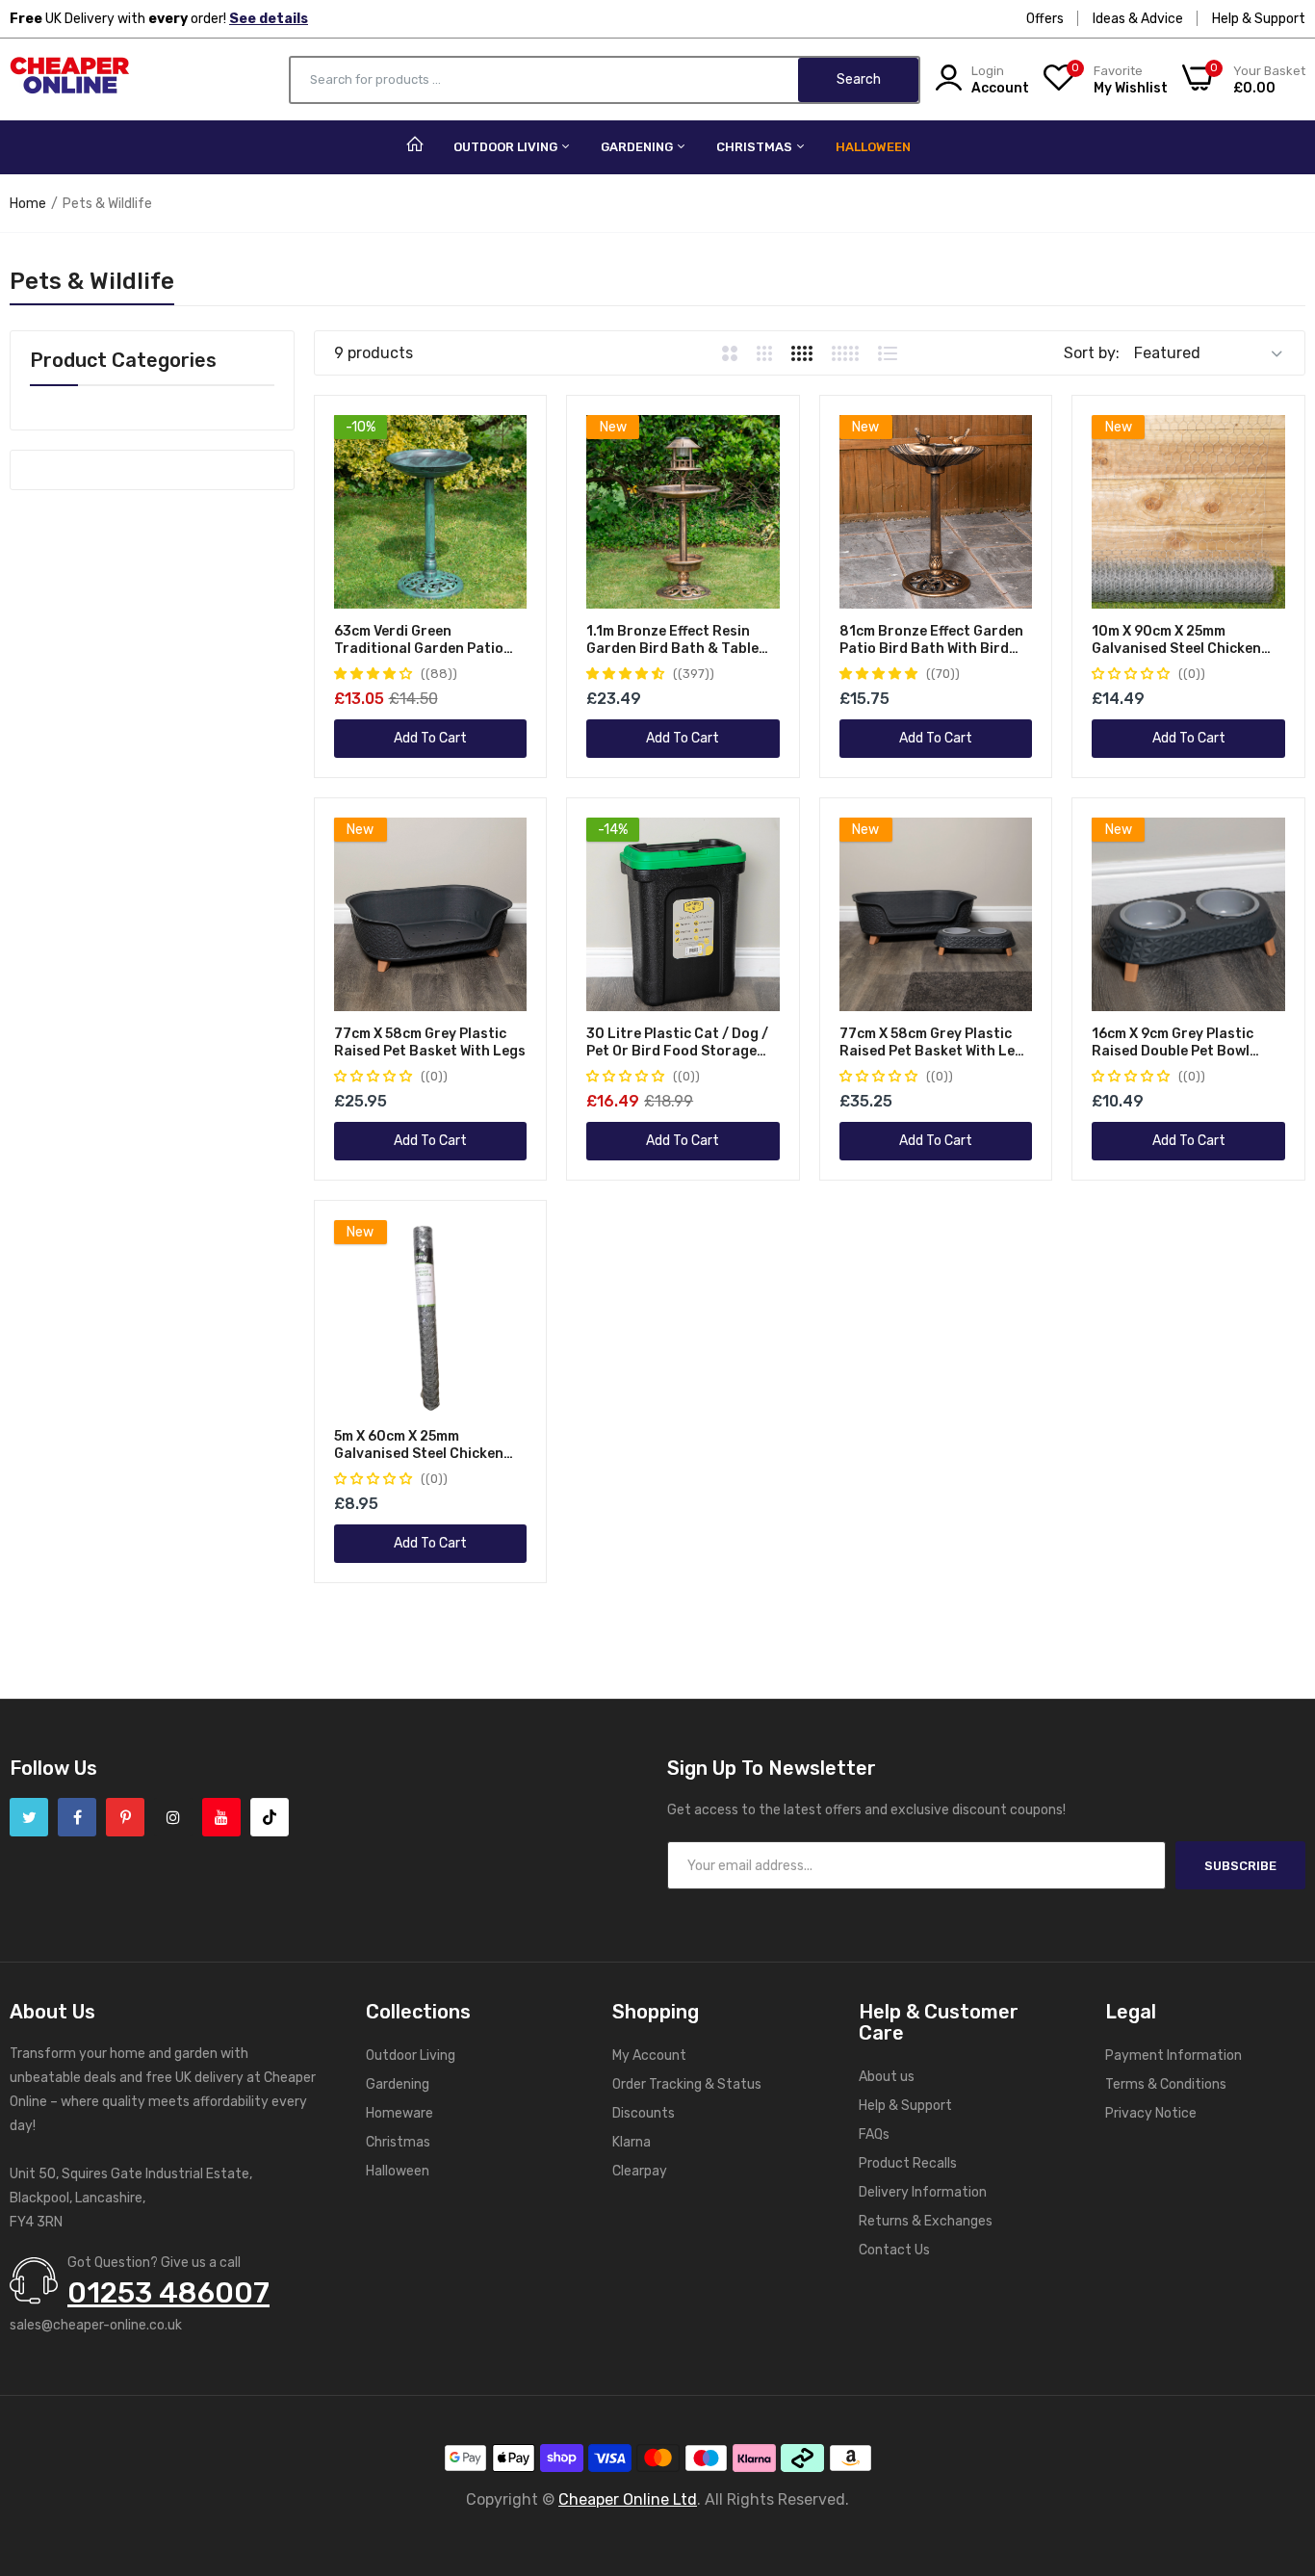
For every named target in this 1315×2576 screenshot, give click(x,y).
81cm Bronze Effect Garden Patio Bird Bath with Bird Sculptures (931, 640)
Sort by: (1092, 353)
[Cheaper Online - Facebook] (77, 1817)
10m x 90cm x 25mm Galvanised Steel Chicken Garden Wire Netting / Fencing (1176, 640)
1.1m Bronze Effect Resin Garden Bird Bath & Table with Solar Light (672, 640)
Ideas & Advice (1138, 19)
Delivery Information (923, 2192)
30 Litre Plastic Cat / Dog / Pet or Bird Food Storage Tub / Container (677, 1043)
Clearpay (640, 2171)
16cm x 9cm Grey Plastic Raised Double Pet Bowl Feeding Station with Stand (1185, 1043)
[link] (510, 432)
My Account (649, 2056)
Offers (1045, 19)
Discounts (644, 2113)
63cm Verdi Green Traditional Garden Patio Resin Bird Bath (419, 640)
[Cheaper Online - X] (29, 1817)
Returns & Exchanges (926, 2221)
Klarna (632, 2142)
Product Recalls (908, 2163)
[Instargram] (173, 1817)
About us (887, 2077)
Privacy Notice (1151, 2113)
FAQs (874, 2134)
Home (28, 204)
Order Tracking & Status (687, 2084)
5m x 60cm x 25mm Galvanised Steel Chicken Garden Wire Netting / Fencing (419, 1445)
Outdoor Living (507, 147)
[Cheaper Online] (70, 79)
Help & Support (1259, 19)
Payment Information (1173, 2056)
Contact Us (894, 2250)
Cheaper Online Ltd (628, 2499)
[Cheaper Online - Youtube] (221, 1817)
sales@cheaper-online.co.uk (96, 2325)
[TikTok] (270, 1817)
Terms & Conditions (1166, 2084)
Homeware (400, 2113)
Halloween (873, 147)
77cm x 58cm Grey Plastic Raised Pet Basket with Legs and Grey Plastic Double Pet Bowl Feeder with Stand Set (935, 1043)
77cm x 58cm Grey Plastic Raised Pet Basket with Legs (430, 1042)
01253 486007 (168, 2293)
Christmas (756, 147)
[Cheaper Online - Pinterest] (125, 1817)
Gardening (638, 147)
